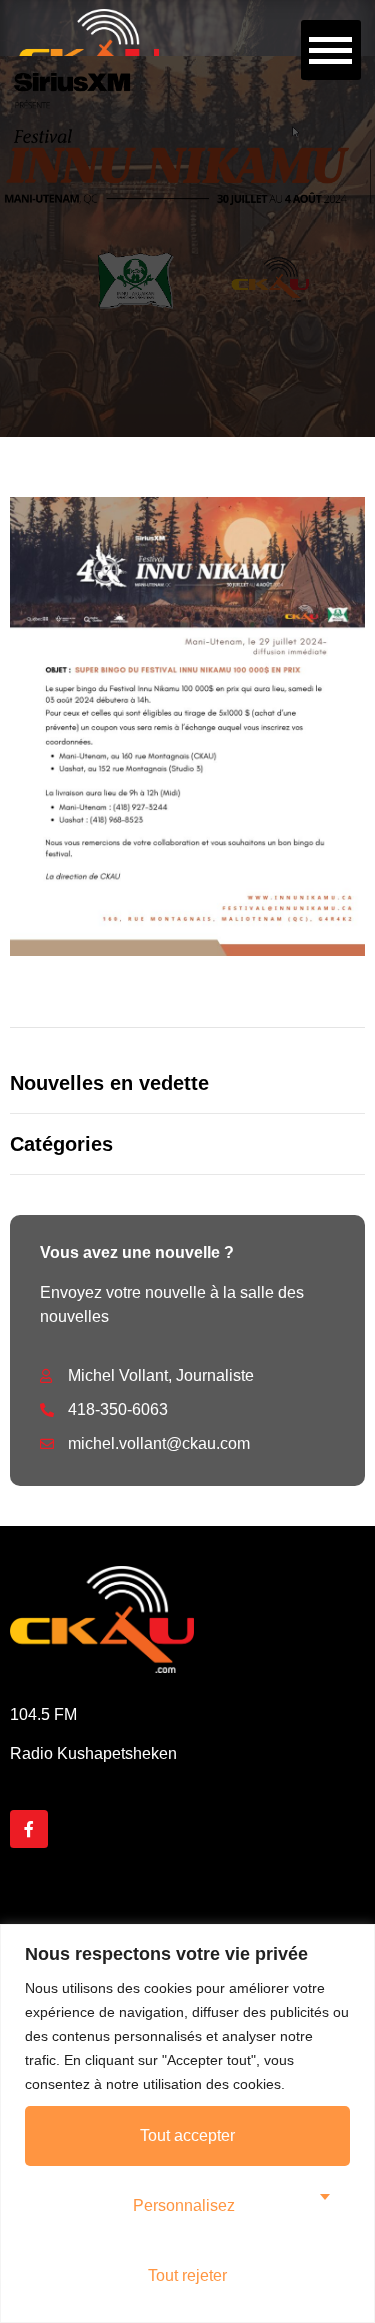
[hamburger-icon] (331, 50)
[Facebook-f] (29, 1829)
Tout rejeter (187, 2275)
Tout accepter (187, 2135)
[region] (187, 2123)
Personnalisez (184, 2205)
